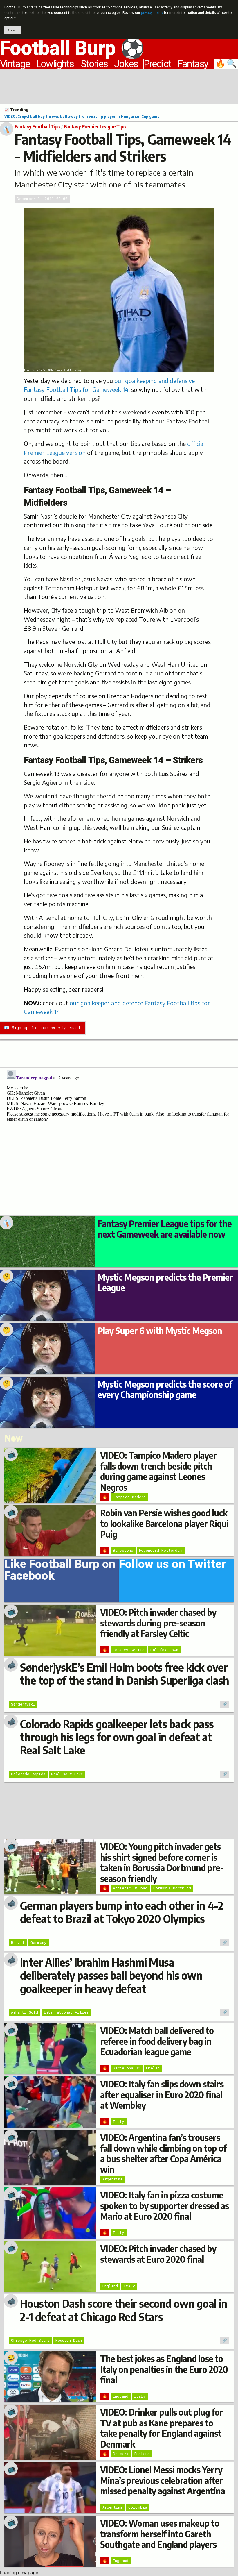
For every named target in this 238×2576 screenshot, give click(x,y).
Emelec (153, 2068)
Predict (157, 64)
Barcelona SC (127, 2068)
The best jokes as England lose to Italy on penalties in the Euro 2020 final (164, 2369)
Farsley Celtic (129, 1650)
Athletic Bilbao (130, 1888)
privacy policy (152, 13)
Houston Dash (69, 2340)
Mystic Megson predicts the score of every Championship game (165, 1389)
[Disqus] (119, 1140)
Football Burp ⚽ (72, 49)
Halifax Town (164, 1650)
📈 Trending (16, 110)
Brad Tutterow (72, 371)
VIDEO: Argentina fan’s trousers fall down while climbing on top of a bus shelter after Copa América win (163, 2153)
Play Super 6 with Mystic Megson (160, 1331)
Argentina (112, 2179)
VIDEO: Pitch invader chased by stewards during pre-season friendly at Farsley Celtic (158, 1623)
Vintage (15, 64)
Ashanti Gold (25, 2012)
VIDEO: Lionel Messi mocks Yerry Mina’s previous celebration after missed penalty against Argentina (163, 2480)
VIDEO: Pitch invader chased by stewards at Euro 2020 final (158, 2254)
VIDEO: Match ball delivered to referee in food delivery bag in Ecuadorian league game (157, 2041)
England (110, 2286)
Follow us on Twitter (172, 1566)
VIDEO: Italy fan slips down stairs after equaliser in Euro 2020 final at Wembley (162, 2095)
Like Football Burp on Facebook (60, 1572)
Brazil (18, 1942)
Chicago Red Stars (30, 2340)
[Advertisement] (119, 86)
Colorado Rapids (28, 1774)
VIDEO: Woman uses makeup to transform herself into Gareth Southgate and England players (160, 2534)
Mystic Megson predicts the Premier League (165, 1282)
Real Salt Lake (67, 1774)
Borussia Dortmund (172, 1888)
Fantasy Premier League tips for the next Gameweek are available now (165, 1229)
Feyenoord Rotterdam (161, 1550)
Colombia (138, 2507)
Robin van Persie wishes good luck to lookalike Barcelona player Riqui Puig (164, 1523)
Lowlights (55, 64)
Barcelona (123, 1550)
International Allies (66, 2012)
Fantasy (193, 64)
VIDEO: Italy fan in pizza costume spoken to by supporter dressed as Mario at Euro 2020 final (164, 2206)
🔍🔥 (227, 64)
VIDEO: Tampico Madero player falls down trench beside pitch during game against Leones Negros (158, 1471)
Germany (38, 1942)
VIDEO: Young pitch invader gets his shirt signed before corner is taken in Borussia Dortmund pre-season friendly (162, 1862)
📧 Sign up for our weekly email (42, 1028)
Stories (94, 64)
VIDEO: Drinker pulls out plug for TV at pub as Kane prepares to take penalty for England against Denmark (162, 2428)
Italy (119, 2121)
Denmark (121, 2454)
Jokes (126, 64)
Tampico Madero (129, 1497)
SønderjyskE (23, 1704)
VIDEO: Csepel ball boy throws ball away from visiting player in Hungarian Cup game (82, 116)
